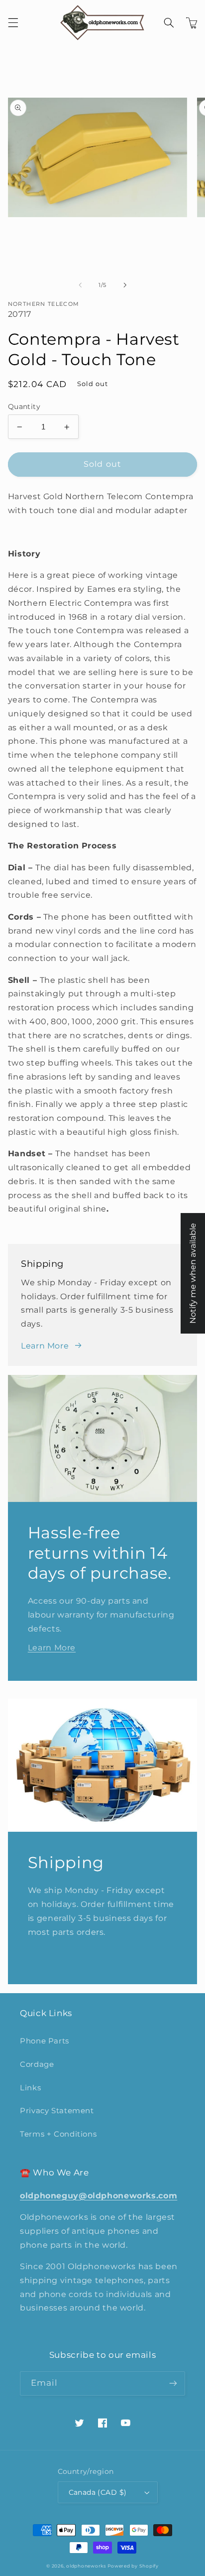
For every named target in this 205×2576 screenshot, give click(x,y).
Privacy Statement (57, 2111)
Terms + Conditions (58, 2134)
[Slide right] (125, 285)
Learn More (45, 1346)
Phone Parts (45, 2041)
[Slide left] (80, 285)
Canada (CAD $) (98, 2492)
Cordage (37, 2064)
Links (30, 2088)
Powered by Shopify (133, 2566)
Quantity (24, 407)
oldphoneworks (86, 2566)
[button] (13, 23)
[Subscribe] (173, 2383)
